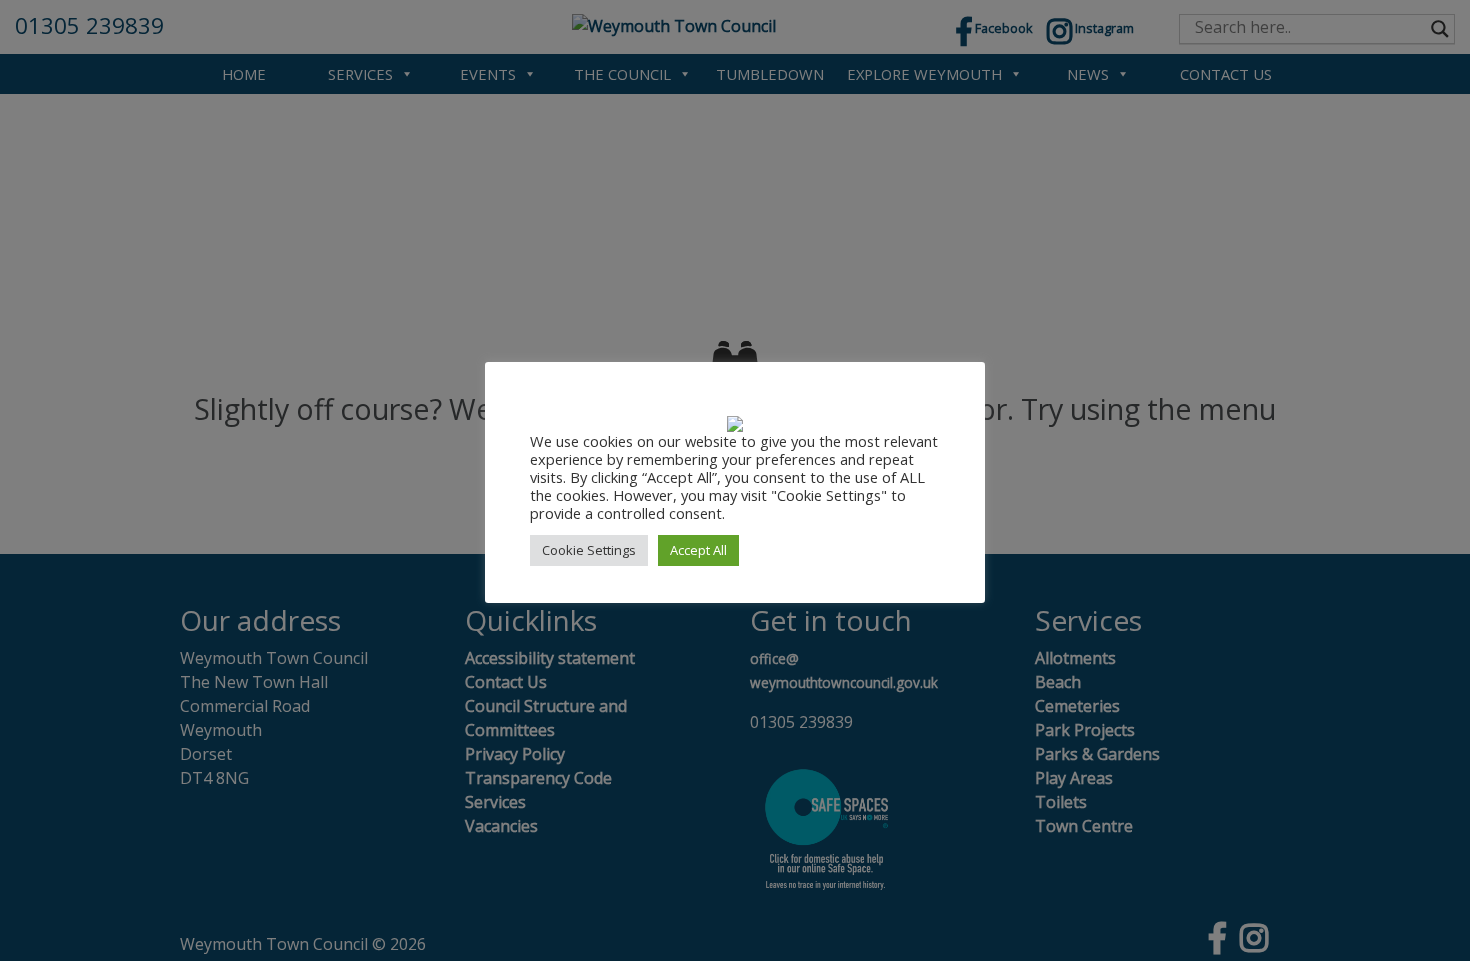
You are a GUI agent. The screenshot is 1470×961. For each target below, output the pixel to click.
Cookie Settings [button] (589, 550)
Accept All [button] (698, 550)
